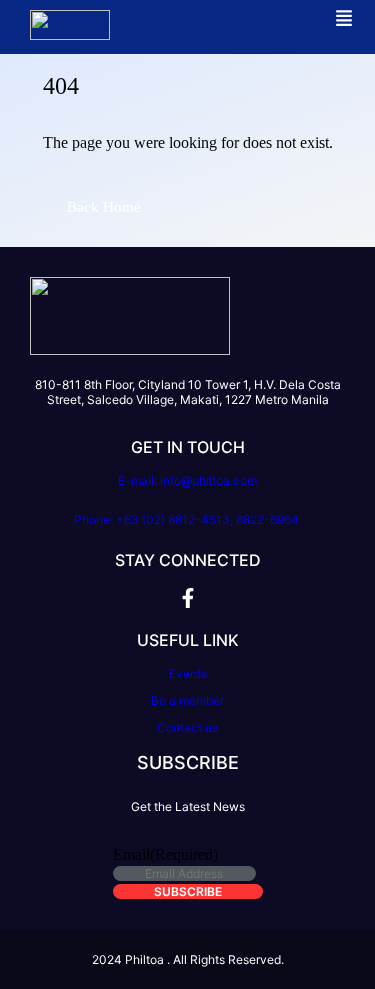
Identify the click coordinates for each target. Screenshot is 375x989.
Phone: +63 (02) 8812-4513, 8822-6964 (188, 519)
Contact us (187, 727)
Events (188, 673)
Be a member (187, 700)
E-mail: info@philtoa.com (187, 480)
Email (165, 854)
